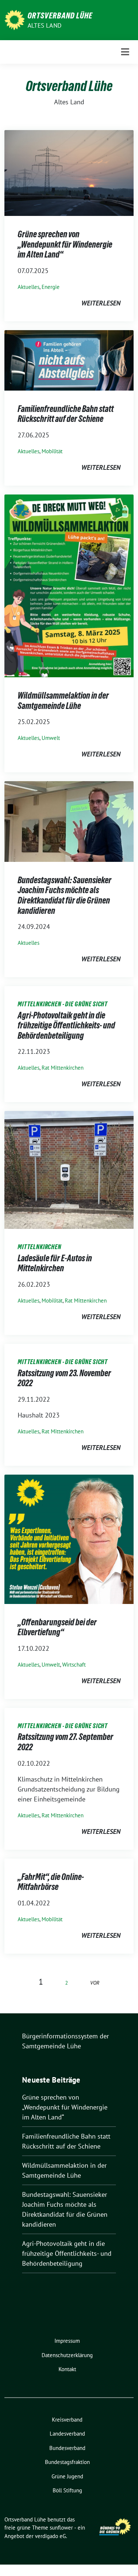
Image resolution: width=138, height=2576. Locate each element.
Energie (51, 287)
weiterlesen (101, 303)
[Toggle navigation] (125, 52)
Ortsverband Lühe (60, 15)
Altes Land (45, 25)
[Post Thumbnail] (69, 172)
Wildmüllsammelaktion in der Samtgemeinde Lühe (63, 701)
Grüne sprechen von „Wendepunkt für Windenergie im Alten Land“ (65, 244)
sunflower (61, 2528)
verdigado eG (50, 2536)
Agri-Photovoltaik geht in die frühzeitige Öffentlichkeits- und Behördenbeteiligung (66, 1025)
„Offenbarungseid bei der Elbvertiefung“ (57, 1627)
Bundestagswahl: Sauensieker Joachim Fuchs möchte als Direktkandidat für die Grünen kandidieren (65, 895)
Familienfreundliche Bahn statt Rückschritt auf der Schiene (66, 414)
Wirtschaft (74, 1665)
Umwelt (51, 738)
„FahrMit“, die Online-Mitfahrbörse (51, 1882)
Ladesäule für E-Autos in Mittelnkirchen (55, 1263)
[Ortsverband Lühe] (15, 19)
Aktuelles (29, 287)
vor (95, 1983)
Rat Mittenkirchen (63, 1068)
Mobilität (52, 451)
